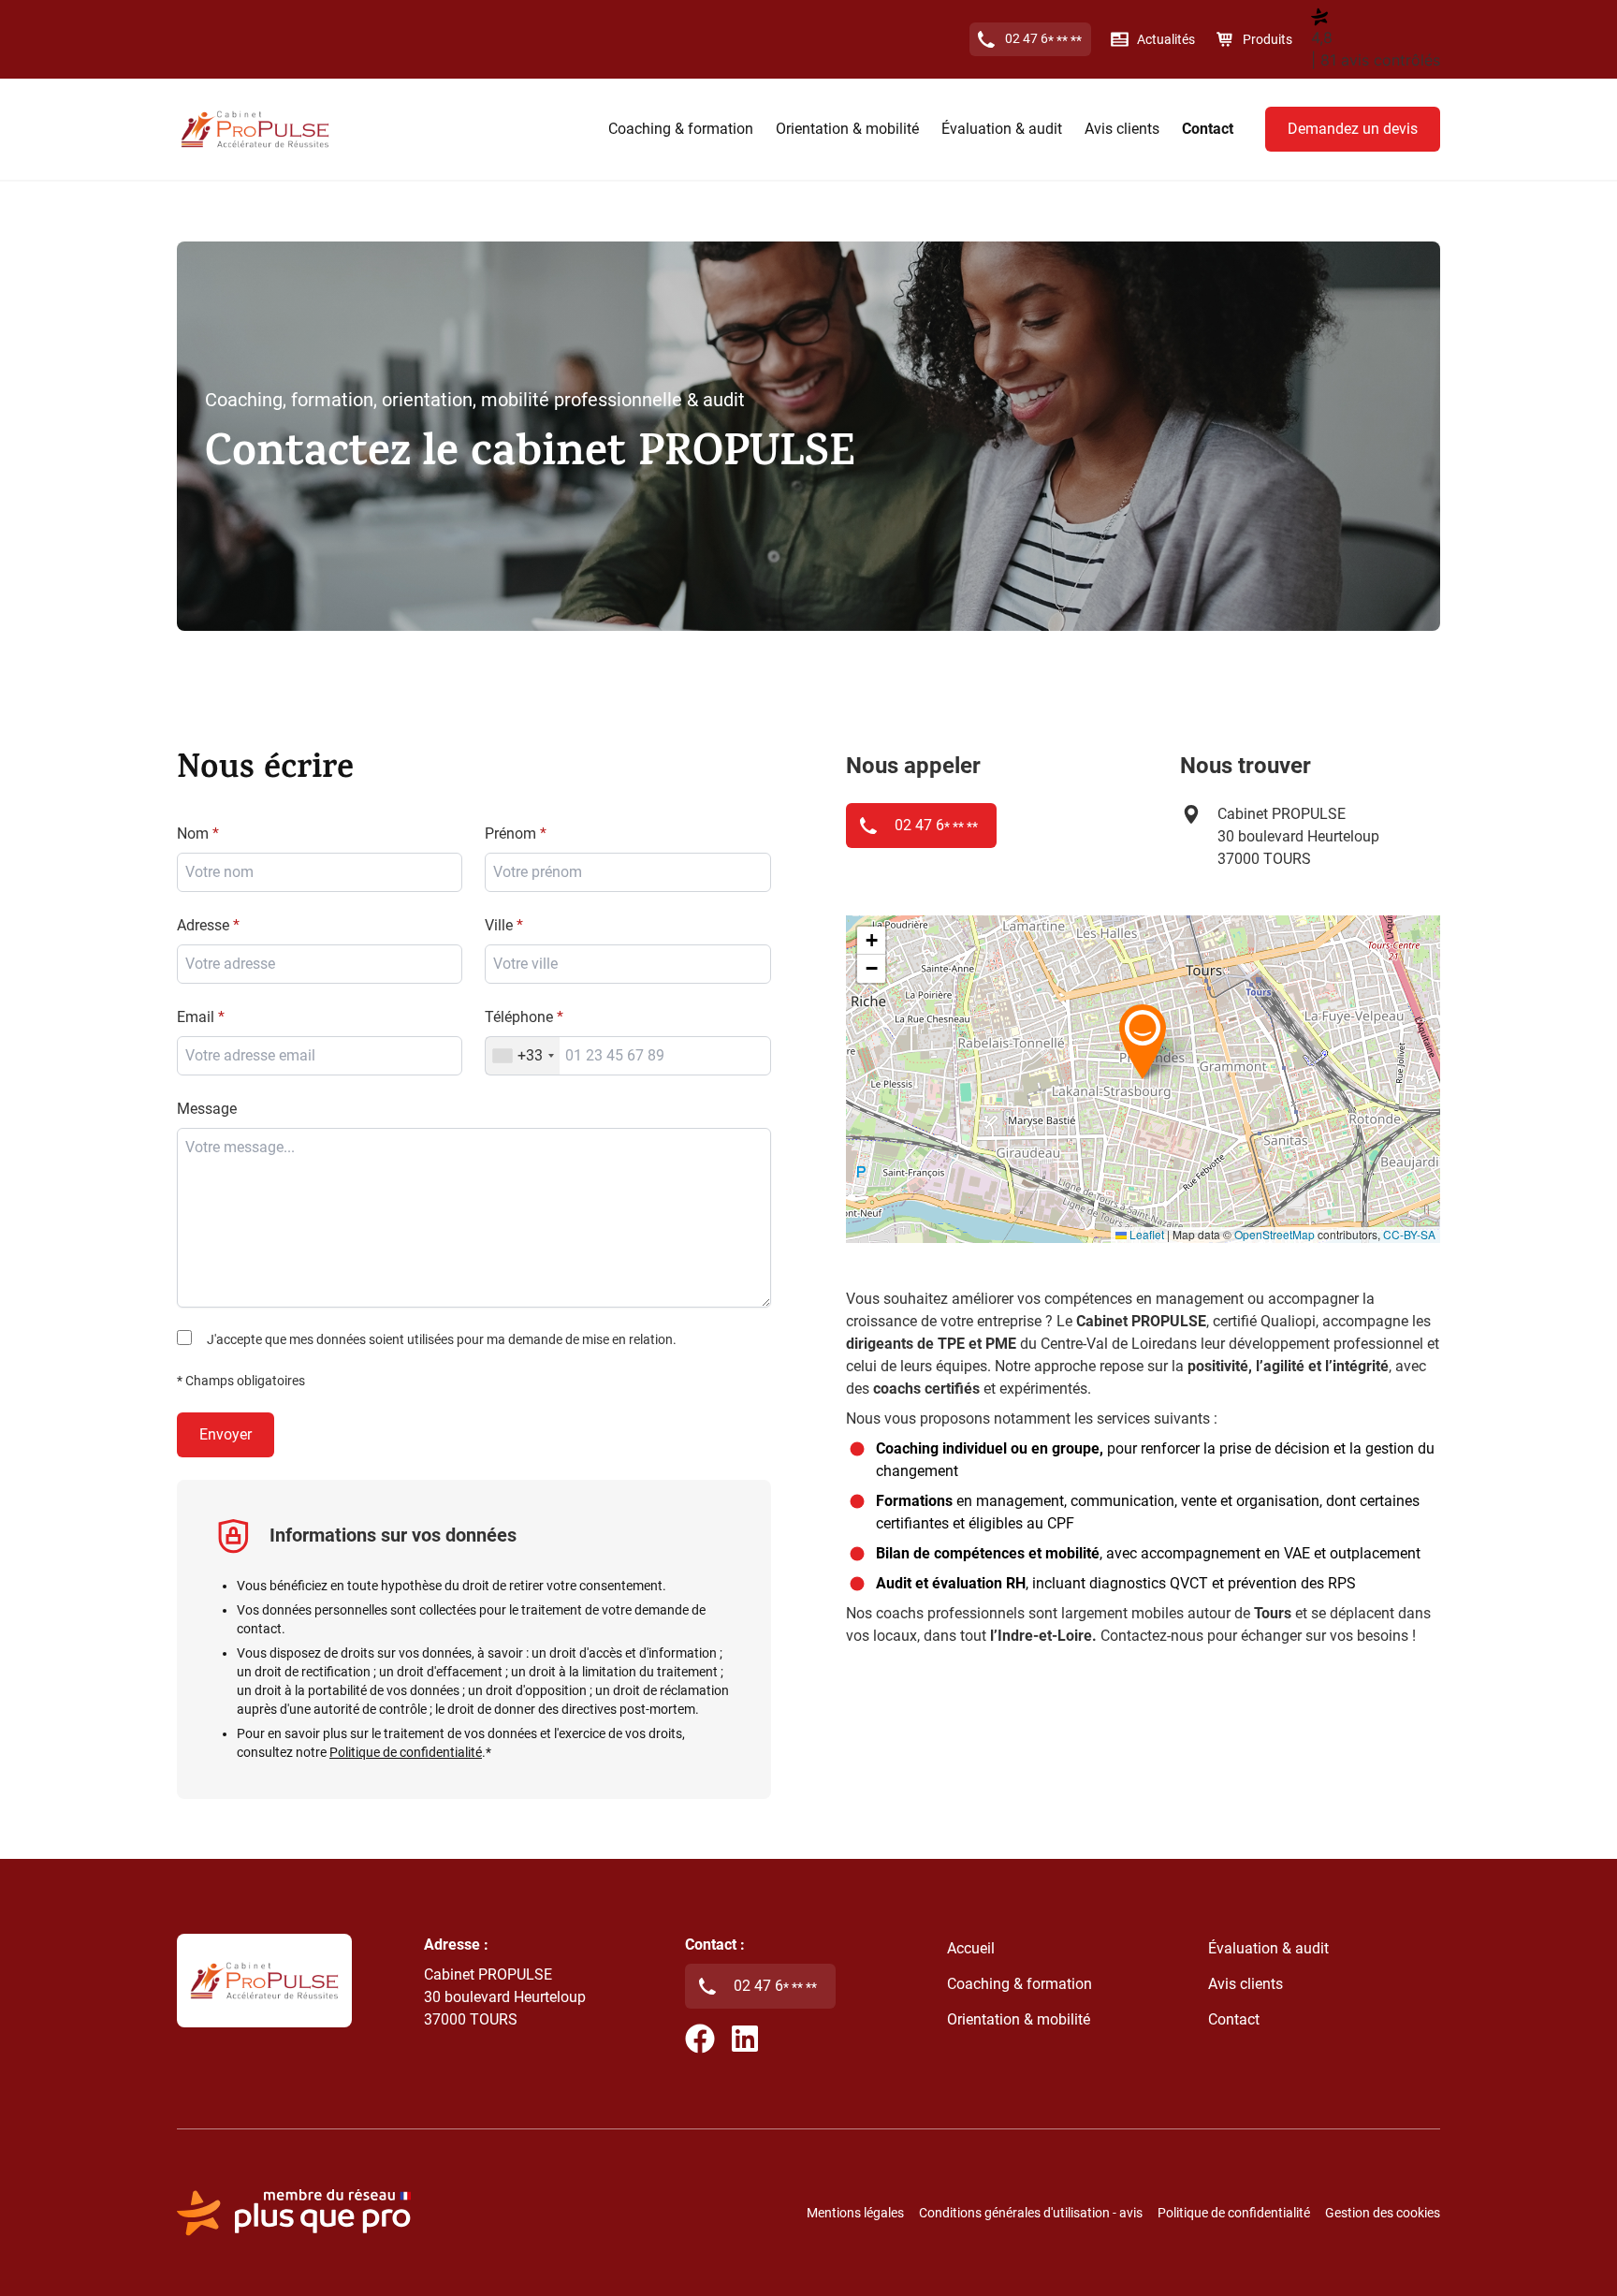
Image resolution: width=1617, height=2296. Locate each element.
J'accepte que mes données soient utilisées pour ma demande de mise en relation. (442, 1339)
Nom (193, 834)
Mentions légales (855, 2213)
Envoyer (226, 1434)
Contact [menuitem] (1208, 129)
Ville (499, 925)
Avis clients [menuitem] (1122, 129)
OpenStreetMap (1275, 1234)
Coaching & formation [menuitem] (681, 129)
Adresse (203, 925)
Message (207, 1109)
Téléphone (519, 1017)
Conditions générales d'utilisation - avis (1031, 2213)
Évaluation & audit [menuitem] (1002, 129)
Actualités (1166, 39)
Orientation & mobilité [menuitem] (847, 129)
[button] (1143, 1041)
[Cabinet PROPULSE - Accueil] (255, 129)
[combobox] (628, 964)
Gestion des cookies (1383, 2213)
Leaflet (1145, 1234)
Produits (1267, 39)
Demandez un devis (1353, 129)
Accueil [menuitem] (971, 1948)
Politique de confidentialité (406, 1752)
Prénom (510, 834)
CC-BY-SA (1409, 1234)
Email (196, 1017)
